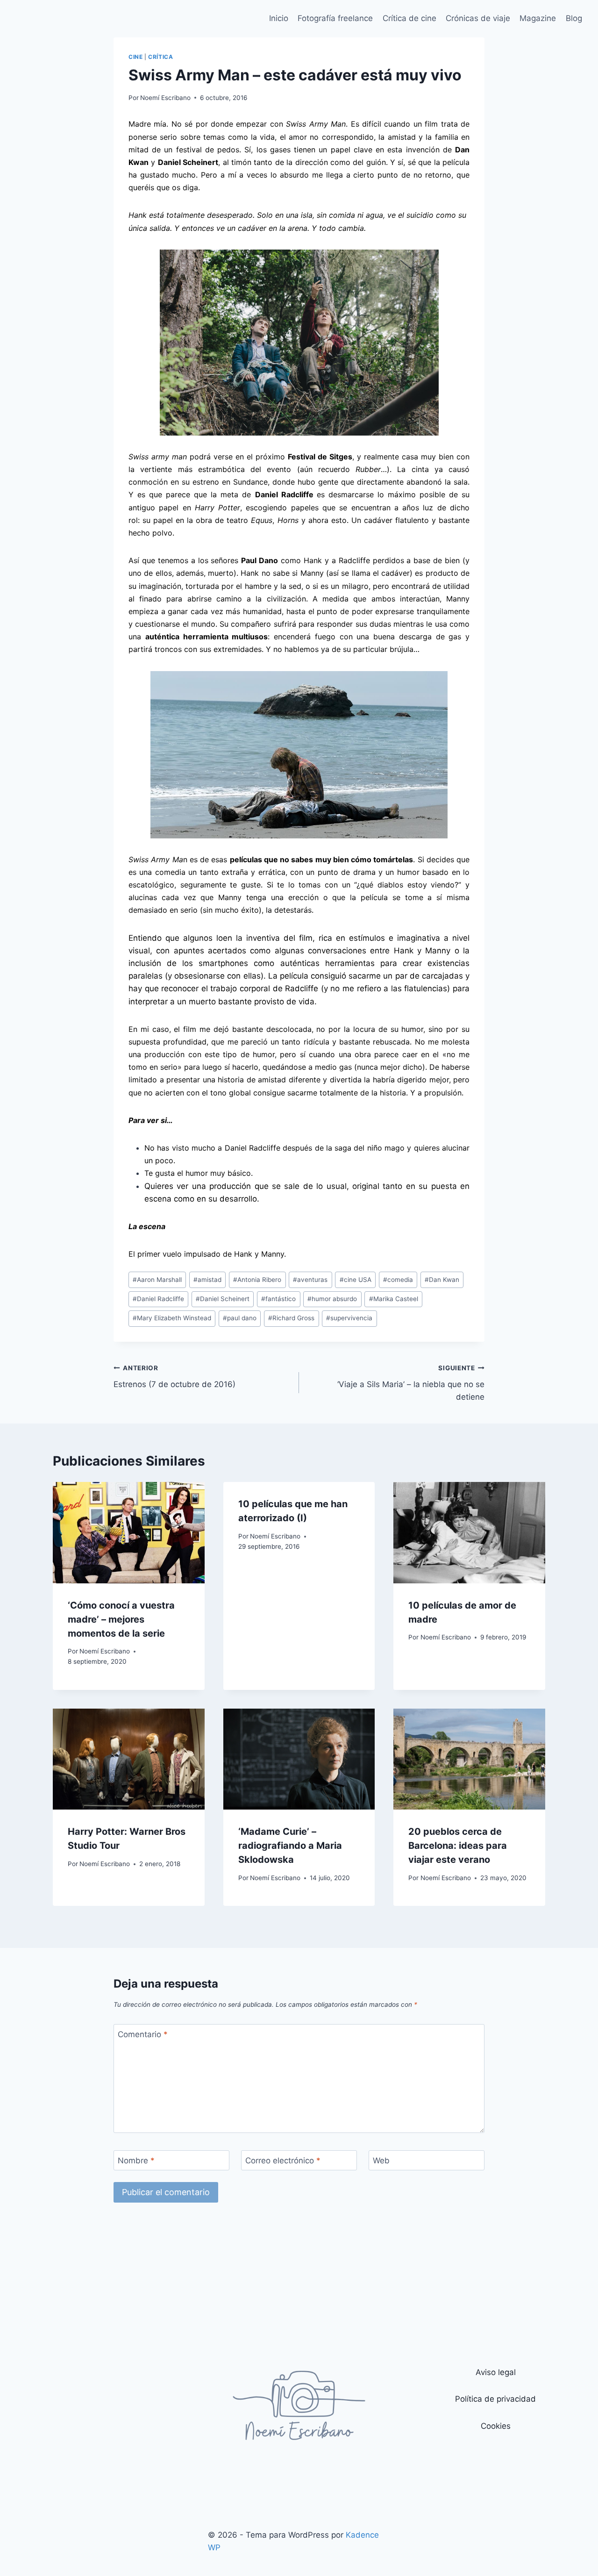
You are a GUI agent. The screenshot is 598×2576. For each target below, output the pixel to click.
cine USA (356, 1280)
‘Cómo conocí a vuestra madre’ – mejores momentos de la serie (121, 1619)
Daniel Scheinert (223, 1299)
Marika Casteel (394, 1299)
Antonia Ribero (257, 1280)
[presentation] (129, 1532)
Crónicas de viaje (478, 18)
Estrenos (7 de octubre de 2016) (174, 1377)
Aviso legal (496, 2372)
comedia (398, 1280)
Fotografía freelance (335, 18)
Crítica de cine (409, 18)
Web (381, 2161)
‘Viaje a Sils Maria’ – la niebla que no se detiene (411, 1383)
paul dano (240, 1318)
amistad (207, 1280)
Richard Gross (291, 1318)
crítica (160, 57)
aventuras (310, 1280)
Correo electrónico (283, 2161)
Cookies (496, 2426)
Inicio (279, 18)
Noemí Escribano (165, 98)
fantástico (278, 1299)
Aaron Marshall (157, 1280)
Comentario (143, 2034)
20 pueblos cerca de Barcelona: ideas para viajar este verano (458, 1846)
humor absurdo (332, 1299)
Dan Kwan (442, 1280)
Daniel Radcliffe (158, 1299)
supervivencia (349, 1318)
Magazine (538, 18)
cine (135, 57)
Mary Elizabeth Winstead (172, 1318)
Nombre (136, 2161)
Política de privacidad (495, 2399)
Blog (574, 18)
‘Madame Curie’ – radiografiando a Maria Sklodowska (290, 1846)
